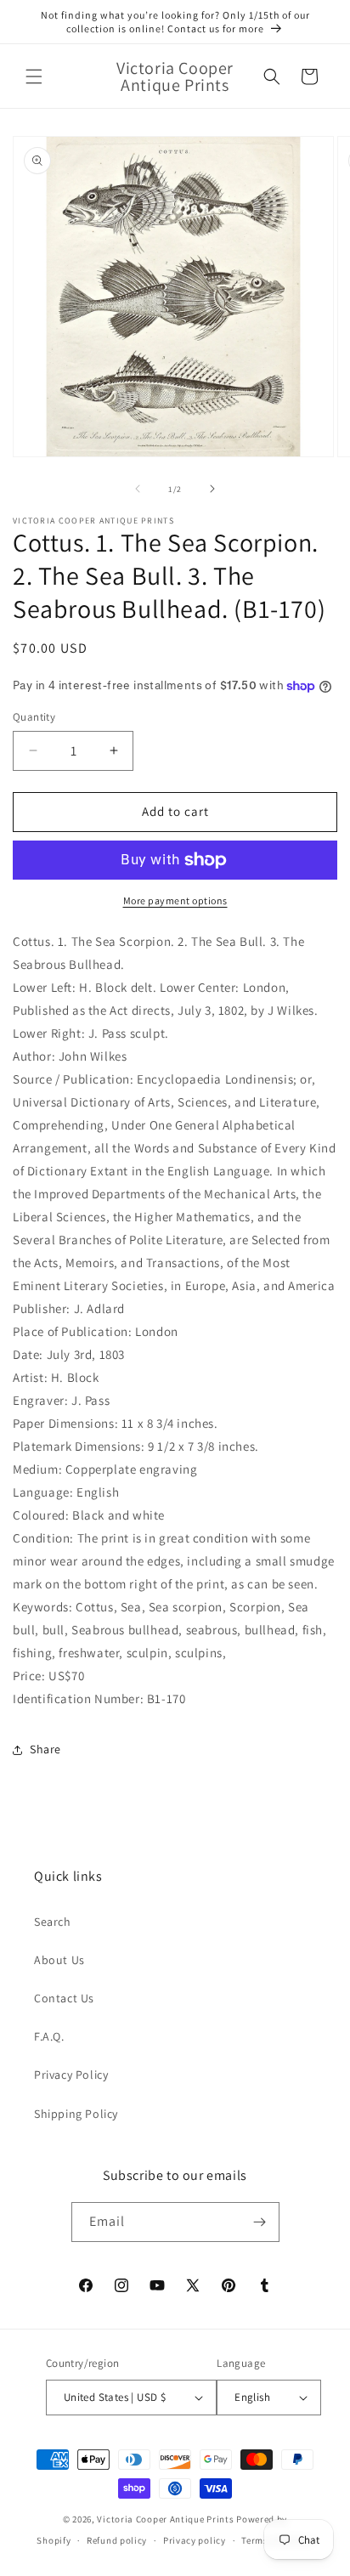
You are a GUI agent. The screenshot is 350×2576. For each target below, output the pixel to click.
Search (53, 1922)
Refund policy (117, 2540)
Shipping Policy (76, 2114)
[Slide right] (212, 489)
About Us (59, 1960)
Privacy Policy (71, 2075)
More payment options (175, 900)
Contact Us (64, 1998)
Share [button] (45, 1749)
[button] (34, 76)
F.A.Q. (49, 2036)
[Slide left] (138, 489)
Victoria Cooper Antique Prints (165, 2519)
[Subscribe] (260, 2222)
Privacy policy (195, 2540)
